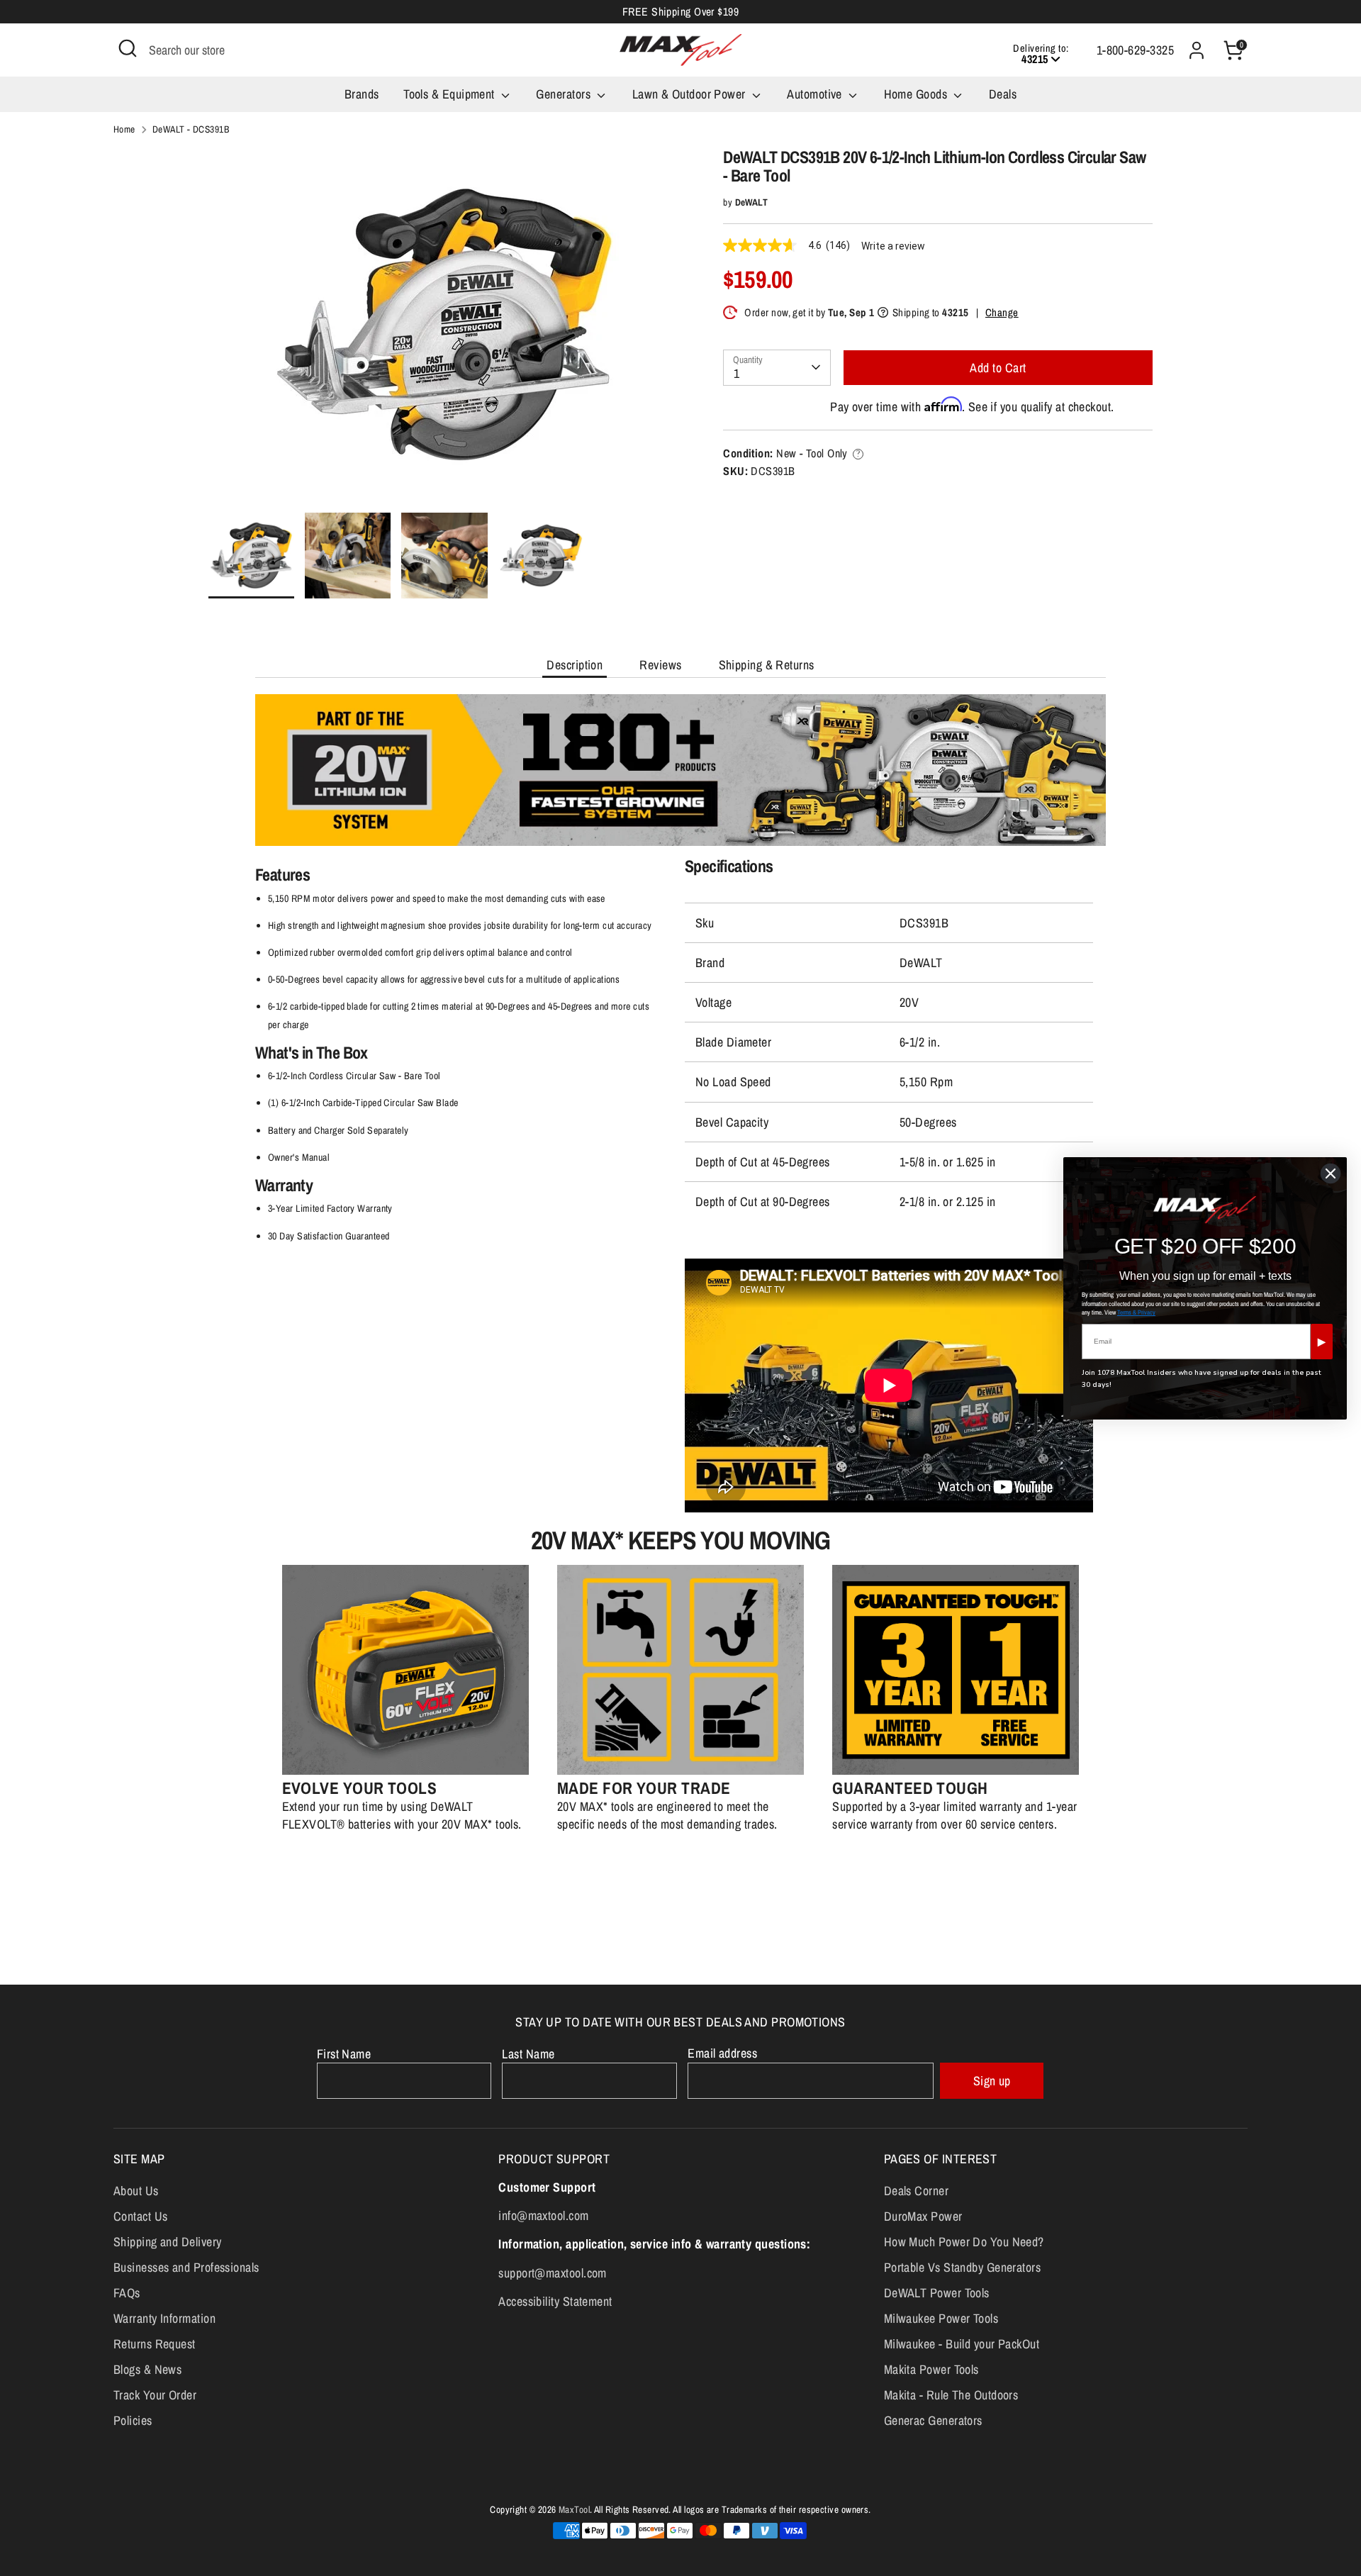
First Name (344, 2054)
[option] (445, 330)
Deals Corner (916, 2191)
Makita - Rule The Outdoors (951, 2395)
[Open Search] (128, 48)
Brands (362, 94)
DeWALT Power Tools (937, 2293)
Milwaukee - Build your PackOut (962, 2344)
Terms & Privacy (1136, 1312)
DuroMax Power (923, 2216)
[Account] (1197, 50)
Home (124, 129)
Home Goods (917, 94)
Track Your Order (155, 2395)
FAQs (127, 2293)
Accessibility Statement (555, 2301)
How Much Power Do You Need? (964, 2242)
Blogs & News (147, 2369)
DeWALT (752, 202)
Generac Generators (933, 2420)
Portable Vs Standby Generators (963, 2267)
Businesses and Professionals (186, 2267)
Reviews (660, 665)
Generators (565, 94)
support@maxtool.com (553, 2273)
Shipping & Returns (767, 665)
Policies (133, 2420)
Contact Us (141, 2216)
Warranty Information (164, 2318)
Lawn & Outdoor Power (690, 94)
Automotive (816, 94)
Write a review (893, 246)
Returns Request (155, 2344)
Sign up (992, 2081)
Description (575, 665)
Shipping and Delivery (167, 2242)
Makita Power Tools (931, 2369)
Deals (1003, 94)
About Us (136, 2191)
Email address (722, 2053)
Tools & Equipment (450, 94)
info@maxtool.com (543, 2215)
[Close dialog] (1331, 1173)
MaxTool (574, 2509)
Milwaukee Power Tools (941, 2318)
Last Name (528, 2054)
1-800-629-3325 (1135, 50)
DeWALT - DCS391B (191, 129)
